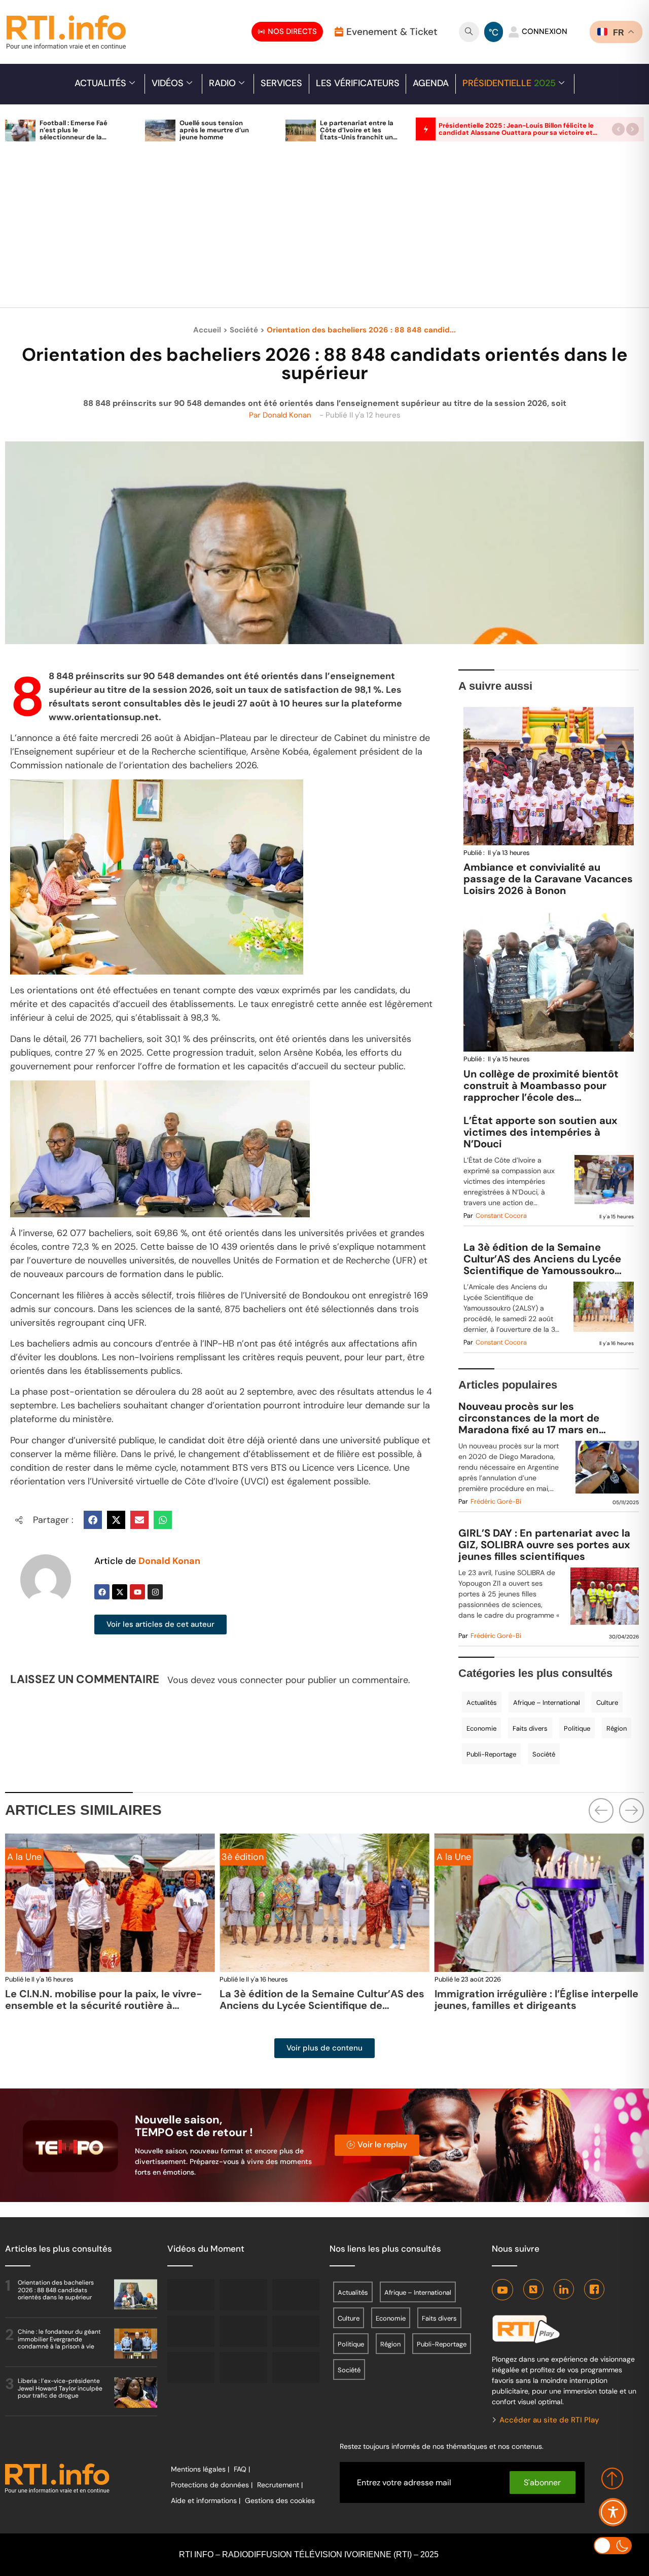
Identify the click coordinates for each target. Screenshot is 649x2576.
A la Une (239, 1857)
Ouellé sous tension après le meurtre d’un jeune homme (214, 130)
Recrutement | (280, 2485)
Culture (607, 1703)
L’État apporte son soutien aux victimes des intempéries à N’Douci (540, 1132)
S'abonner (542, 2482)
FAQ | (242, 2469)
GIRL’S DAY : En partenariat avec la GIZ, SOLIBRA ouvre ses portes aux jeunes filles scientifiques (544, 1545)
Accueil (207, 330)
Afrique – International (547, 1703)
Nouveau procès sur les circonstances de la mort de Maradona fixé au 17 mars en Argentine (529, 1418)
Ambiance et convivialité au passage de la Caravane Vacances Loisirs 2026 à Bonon (548, 879)
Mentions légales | (200, 2469)
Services (281, 83)
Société (244, 330)
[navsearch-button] (469, 32)
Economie (481, 1728)
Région (617, 1728)
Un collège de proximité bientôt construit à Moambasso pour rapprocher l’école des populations (541, 1091)
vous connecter (250, 1680)
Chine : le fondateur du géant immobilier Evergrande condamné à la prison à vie (59, 2339)
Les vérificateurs (358, 83)
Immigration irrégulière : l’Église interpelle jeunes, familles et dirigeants (321, 2000)
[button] (618, 129)
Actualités (100, 83)
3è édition (28, 1857)
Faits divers (530, 1728)
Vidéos (168, 83)
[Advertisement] (324, 230)
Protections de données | (212, 2485)
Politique (577, 1728)
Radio (222, 83)
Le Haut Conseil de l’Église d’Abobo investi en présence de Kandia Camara (539, 2000)
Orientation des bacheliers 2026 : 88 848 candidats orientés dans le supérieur (56, 2290)
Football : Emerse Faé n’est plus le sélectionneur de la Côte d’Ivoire (74, 134)
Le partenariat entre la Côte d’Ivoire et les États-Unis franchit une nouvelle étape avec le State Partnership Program (358, 141)
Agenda (431, 83)
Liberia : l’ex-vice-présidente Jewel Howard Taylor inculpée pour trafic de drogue (60, 2388)
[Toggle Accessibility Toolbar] (613, 2512)
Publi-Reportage (491, 1754)
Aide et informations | (206, 2500)
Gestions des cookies (280, 2500)
